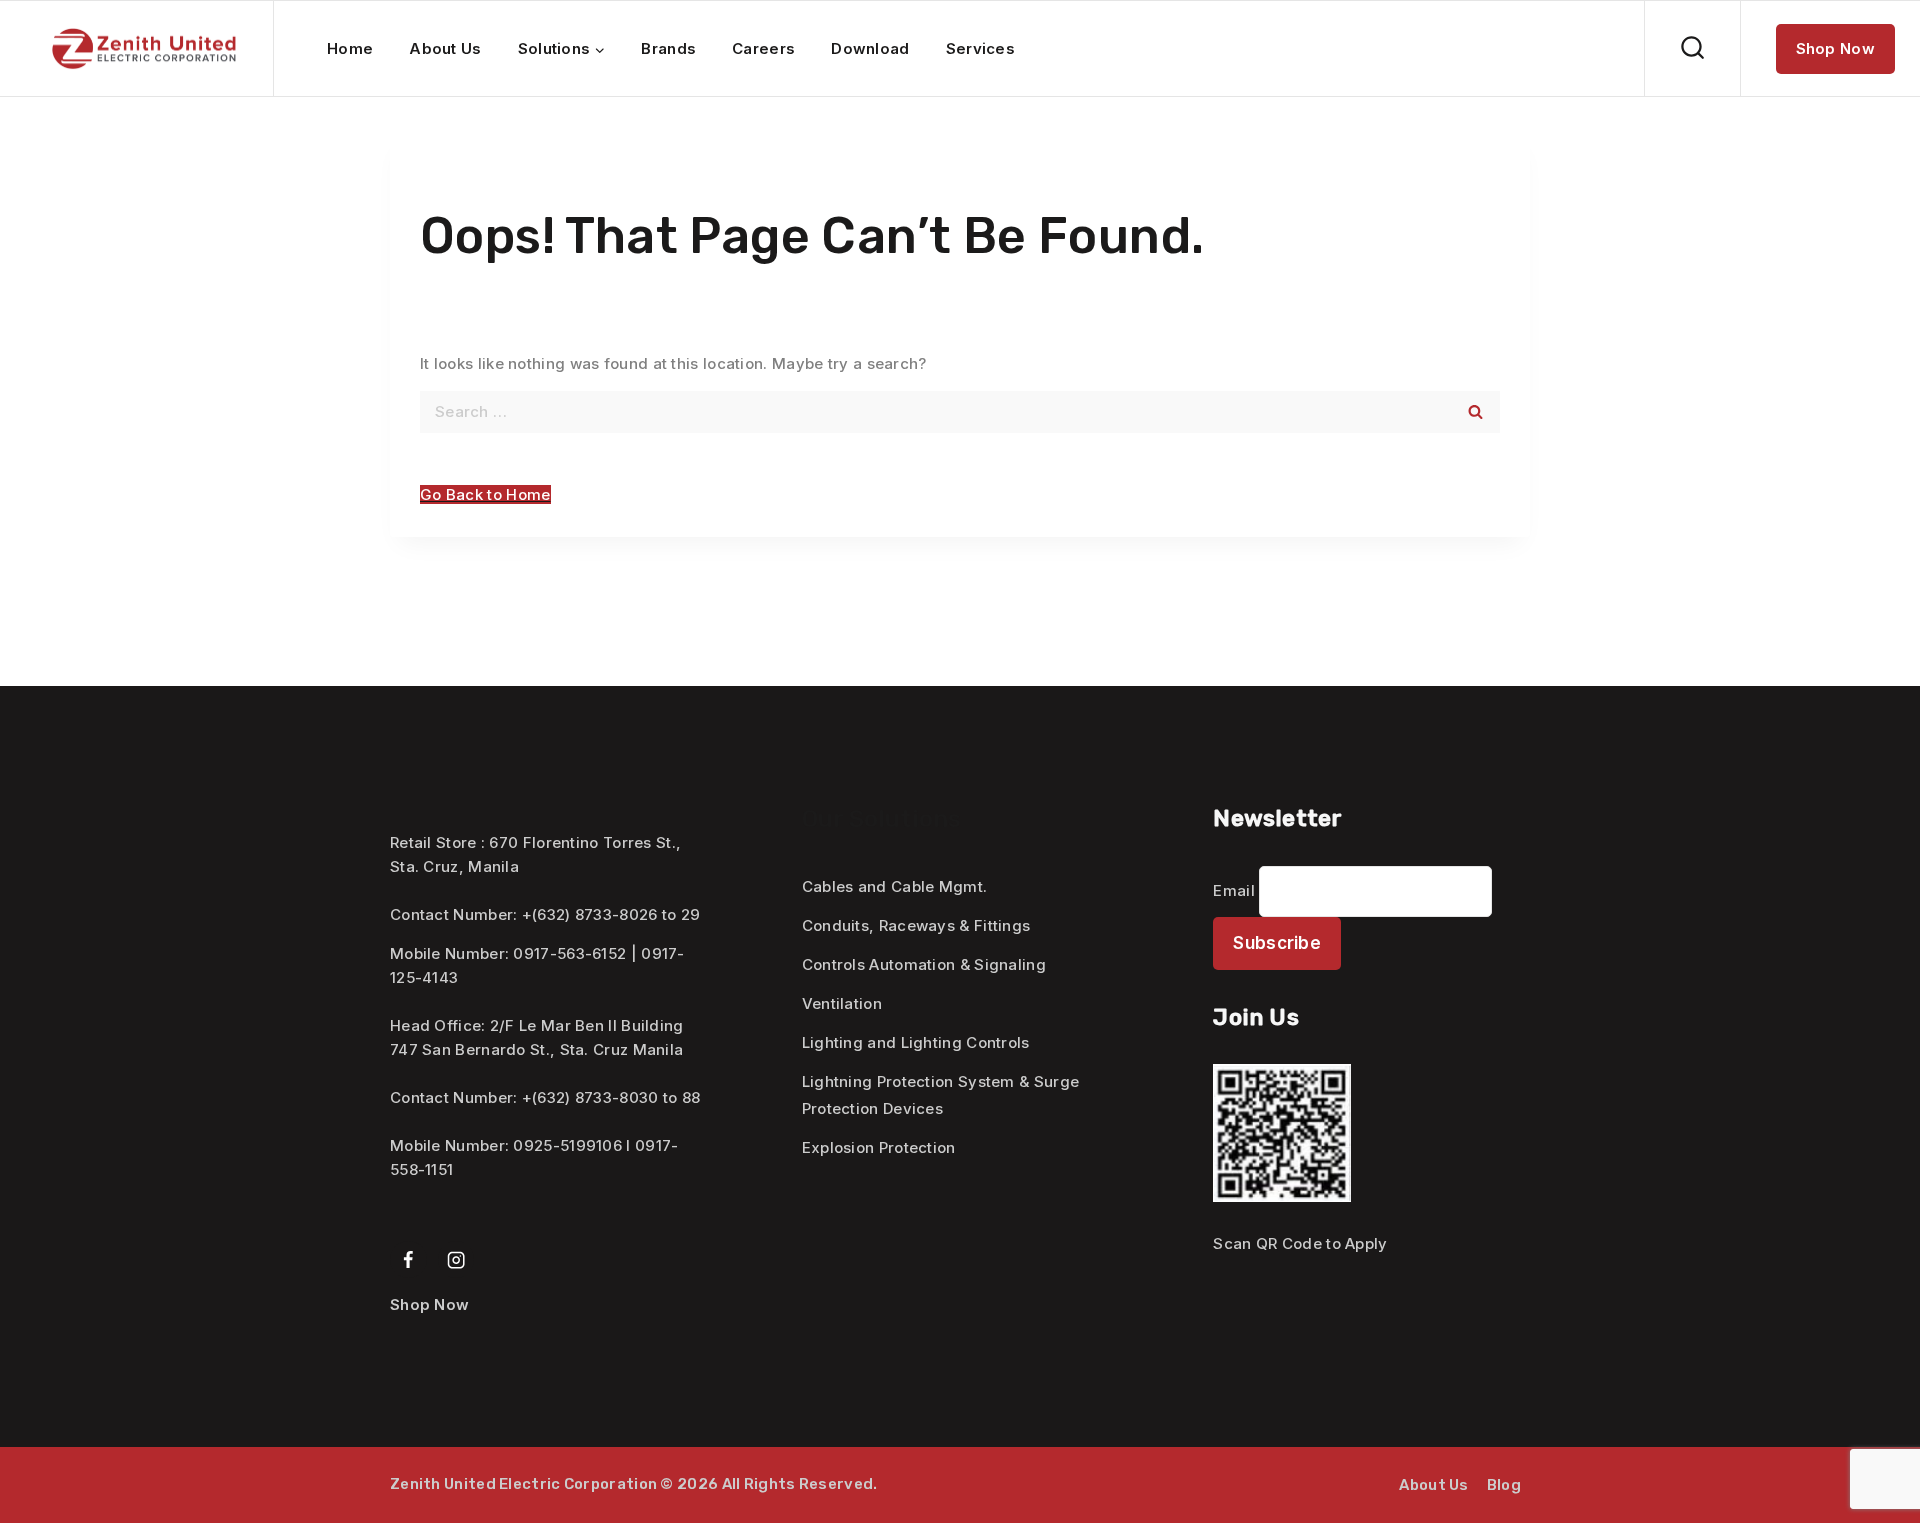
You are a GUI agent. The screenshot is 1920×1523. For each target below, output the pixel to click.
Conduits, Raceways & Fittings (916, 925)
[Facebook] (408, 1259)
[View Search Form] (1692, 48)
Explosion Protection (879, 1147)
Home (350, 48)
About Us (445, 48)
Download (870, 48)
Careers (763, 48)
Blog (1504, 1485)
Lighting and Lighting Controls (916, 1042)
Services (980, 48)
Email (1234, 890)
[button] (485, 494)
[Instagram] (456, 1259)
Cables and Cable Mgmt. (895, 886)
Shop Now (1835, 48)
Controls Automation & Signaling (924, 964)
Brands (668, 48)
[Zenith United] (144, 49)
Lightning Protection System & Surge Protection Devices (941, 1095)
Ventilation (842, 1003)
